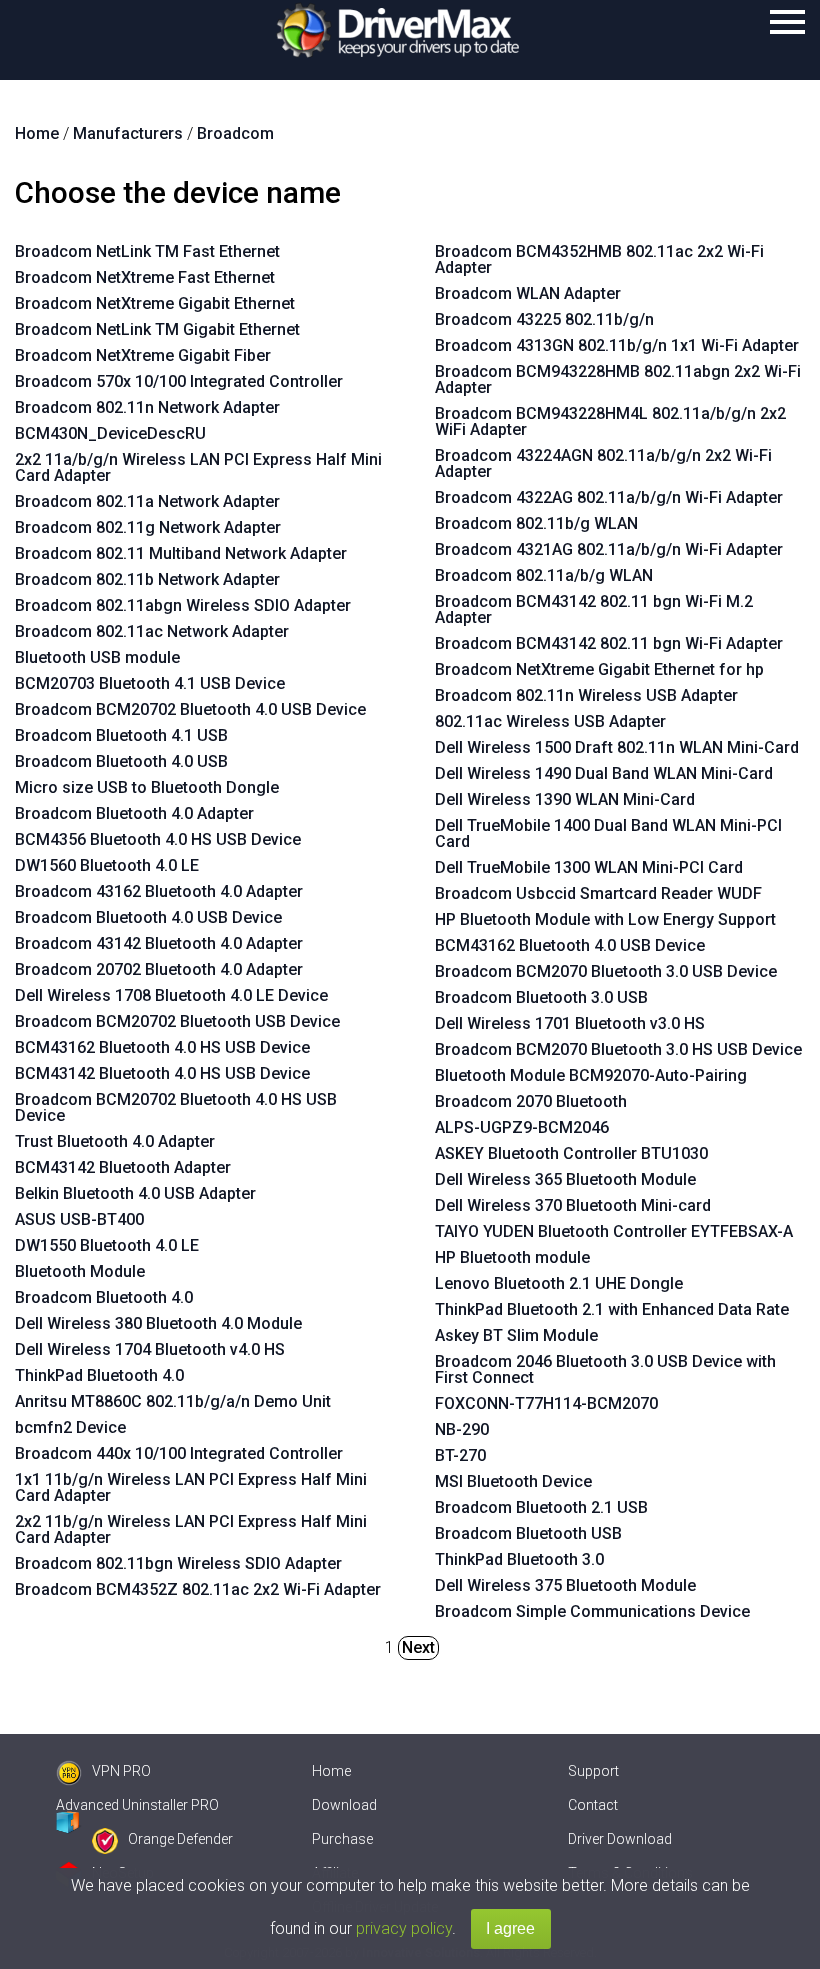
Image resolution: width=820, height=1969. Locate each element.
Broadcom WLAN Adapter (528, 293)
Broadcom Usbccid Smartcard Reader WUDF (598, 893)
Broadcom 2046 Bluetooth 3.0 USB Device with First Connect (605, 1369)
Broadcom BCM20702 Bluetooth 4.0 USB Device (190, 709)
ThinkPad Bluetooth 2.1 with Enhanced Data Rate (612, 1309)
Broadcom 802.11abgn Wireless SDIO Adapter (183, 605)
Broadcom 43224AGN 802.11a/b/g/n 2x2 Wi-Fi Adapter (603, 463)
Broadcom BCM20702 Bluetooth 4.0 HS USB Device (176, 1107)
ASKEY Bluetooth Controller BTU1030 (571, 1153)
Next (418, 1647)
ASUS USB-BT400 (79, 1219)
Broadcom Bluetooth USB (528, 1533)
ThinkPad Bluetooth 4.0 (99, 1375)
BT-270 (460, 1455)
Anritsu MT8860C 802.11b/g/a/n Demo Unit (173, 1401)
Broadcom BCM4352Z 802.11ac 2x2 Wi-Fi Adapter (198, 1589)
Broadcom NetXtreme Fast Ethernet (145, 277)
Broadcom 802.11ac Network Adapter (152, 631)
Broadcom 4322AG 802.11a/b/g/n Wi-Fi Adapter (609, 497)
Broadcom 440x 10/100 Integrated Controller (179, 1453)
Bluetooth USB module (97, 657)
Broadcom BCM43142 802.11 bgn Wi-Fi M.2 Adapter (594, 609)
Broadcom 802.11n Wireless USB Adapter (586, 695)
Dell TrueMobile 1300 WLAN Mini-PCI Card (589, 867)
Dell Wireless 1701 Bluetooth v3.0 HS (570, 1023)
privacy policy (404, 1928)
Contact (593, 1805)
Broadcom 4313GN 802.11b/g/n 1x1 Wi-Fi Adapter (617, 345)
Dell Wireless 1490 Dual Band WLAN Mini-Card (604, 773)
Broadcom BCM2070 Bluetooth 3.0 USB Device (606, 971)
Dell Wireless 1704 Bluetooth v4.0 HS (150, 1349)
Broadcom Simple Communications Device (592, 1611)
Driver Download (620, 1839)
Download (344, 1805)
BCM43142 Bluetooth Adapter (123, 1167)
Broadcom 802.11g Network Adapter (148, 527)
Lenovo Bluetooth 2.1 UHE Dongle (559, 1283)
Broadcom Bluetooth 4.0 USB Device (148, 917)
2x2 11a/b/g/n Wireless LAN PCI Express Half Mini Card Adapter (198, 467)
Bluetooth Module (80, 1271)
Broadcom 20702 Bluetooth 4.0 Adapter (159, 969)
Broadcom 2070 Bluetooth (531, 1101)
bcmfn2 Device (70, 1427)
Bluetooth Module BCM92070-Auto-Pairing (591, 1075)
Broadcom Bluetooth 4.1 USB (121, 735)
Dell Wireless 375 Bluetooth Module (565, 1585)
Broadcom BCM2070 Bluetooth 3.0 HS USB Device (618, 1049)
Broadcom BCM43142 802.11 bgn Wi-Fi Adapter (609, 643)
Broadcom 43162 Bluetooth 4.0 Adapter (159, 891)
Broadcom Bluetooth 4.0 (104, 1297)
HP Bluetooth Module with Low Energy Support (605, 919)
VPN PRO (121, 1771)
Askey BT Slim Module (516, 1335)
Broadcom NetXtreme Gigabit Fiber (143, 355)
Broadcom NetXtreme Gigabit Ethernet (155, 303)
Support (593, 1771)
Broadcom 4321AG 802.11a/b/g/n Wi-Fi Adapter (609, 549)
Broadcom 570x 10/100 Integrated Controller (179, 381)
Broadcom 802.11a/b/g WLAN (544, 575)
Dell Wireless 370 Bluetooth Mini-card (573, 1205)
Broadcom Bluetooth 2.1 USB (541, 1507)
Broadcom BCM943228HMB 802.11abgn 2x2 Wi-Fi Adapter (618, 379)
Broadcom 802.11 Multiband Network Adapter (181, 553)
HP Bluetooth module (512, 1257)
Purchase (342, 1839)
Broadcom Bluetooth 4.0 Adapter (134, 813)
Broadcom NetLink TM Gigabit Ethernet (157, 329)
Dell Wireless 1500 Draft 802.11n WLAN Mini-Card (617, 747)
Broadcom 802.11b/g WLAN (536, 523)
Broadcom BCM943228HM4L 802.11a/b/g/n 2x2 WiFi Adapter (610, 421)
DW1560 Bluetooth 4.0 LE (107, 865)
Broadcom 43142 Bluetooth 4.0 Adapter (159, 943)
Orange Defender (180, 1839)
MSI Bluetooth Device (513, 1481)
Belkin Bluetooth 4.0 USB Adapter (135, 1193)
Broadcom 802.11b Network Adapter (147, 579)
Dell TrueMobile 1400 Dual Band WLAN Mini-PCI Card (608, 833)
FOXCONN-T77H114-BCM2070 (546, 1403)
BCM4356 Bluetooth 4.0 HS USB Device (158, 839)
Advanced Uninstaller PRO (137, 1805)
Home (331, 1771)
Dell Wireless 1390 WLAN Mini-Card (565, 799)
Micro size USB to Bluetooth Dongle (147, 787)
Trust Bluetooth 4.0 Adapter (115, 1141)
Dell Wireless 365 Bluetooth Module (565, 1179)
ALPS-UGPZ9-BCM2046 (522, 1127)
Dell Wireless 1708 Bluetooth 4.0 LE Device (171, 995)
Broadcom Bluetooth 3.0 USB (541, 997)
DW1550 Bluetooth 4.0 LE (107, 1245)
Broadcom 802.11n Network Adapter (147, 407)
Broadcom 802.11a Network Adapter (147, 501)
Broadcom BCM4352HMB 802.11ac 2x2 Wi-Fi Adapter (599, 259)
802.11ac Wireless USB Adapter (550, 721)
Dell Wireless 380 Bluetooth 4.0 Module (158, 1323)
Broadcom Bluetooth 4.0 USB (121, 761)
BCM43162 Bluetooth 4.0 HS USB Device (162, 1047)
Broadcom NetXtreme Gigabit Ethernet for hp (599, 669)
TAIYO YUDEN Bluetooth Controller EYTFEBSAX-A (614, 1231)
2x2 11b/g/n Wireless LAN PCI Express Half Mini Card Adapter (191, 1529)
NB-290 (462, 1429)
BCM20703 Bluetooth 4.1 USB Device (150, 683)
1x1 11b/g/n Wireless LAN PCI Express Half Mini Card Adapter (191, 1487)
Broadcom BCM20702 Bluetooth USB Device (177, 1021)
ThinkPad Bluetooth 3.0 (519, 1559)
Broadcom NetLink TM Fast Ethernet (147, 251)
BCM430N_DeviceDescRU (110, 433)
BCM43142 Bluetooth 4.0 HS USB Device (162, 1073)
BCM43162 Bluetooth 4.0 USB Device (570, 945)
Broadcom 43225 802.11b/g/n (544, 319)
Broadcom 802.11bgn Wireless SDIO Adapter (178, 1563)
